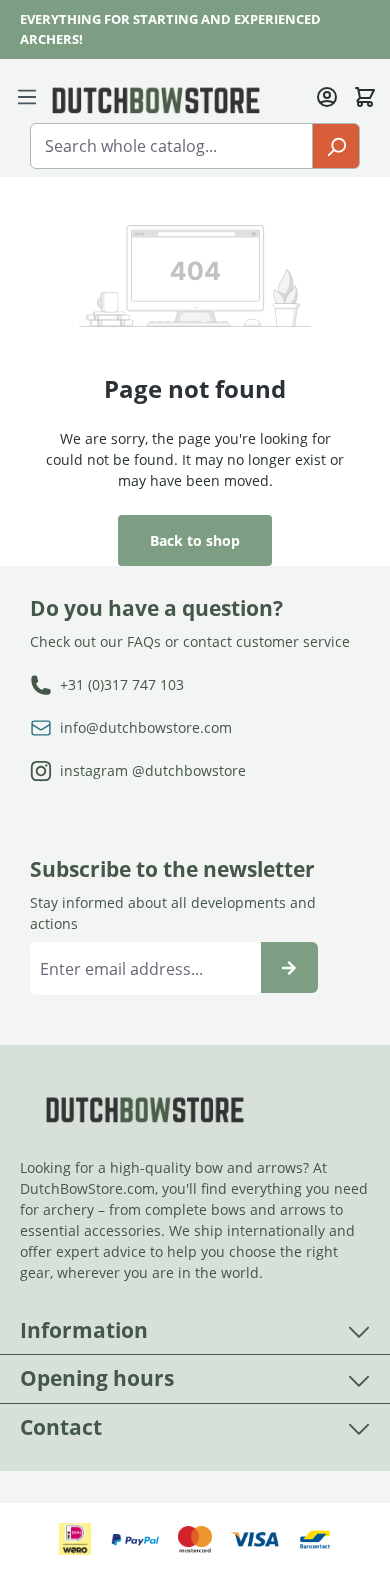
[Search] (336, 146)
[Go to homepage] (156, 99)
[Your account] (327, 95)
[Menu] (30, 95)
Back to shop (195, 540)
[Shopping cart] (365, 95)
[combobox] (171, 146)
